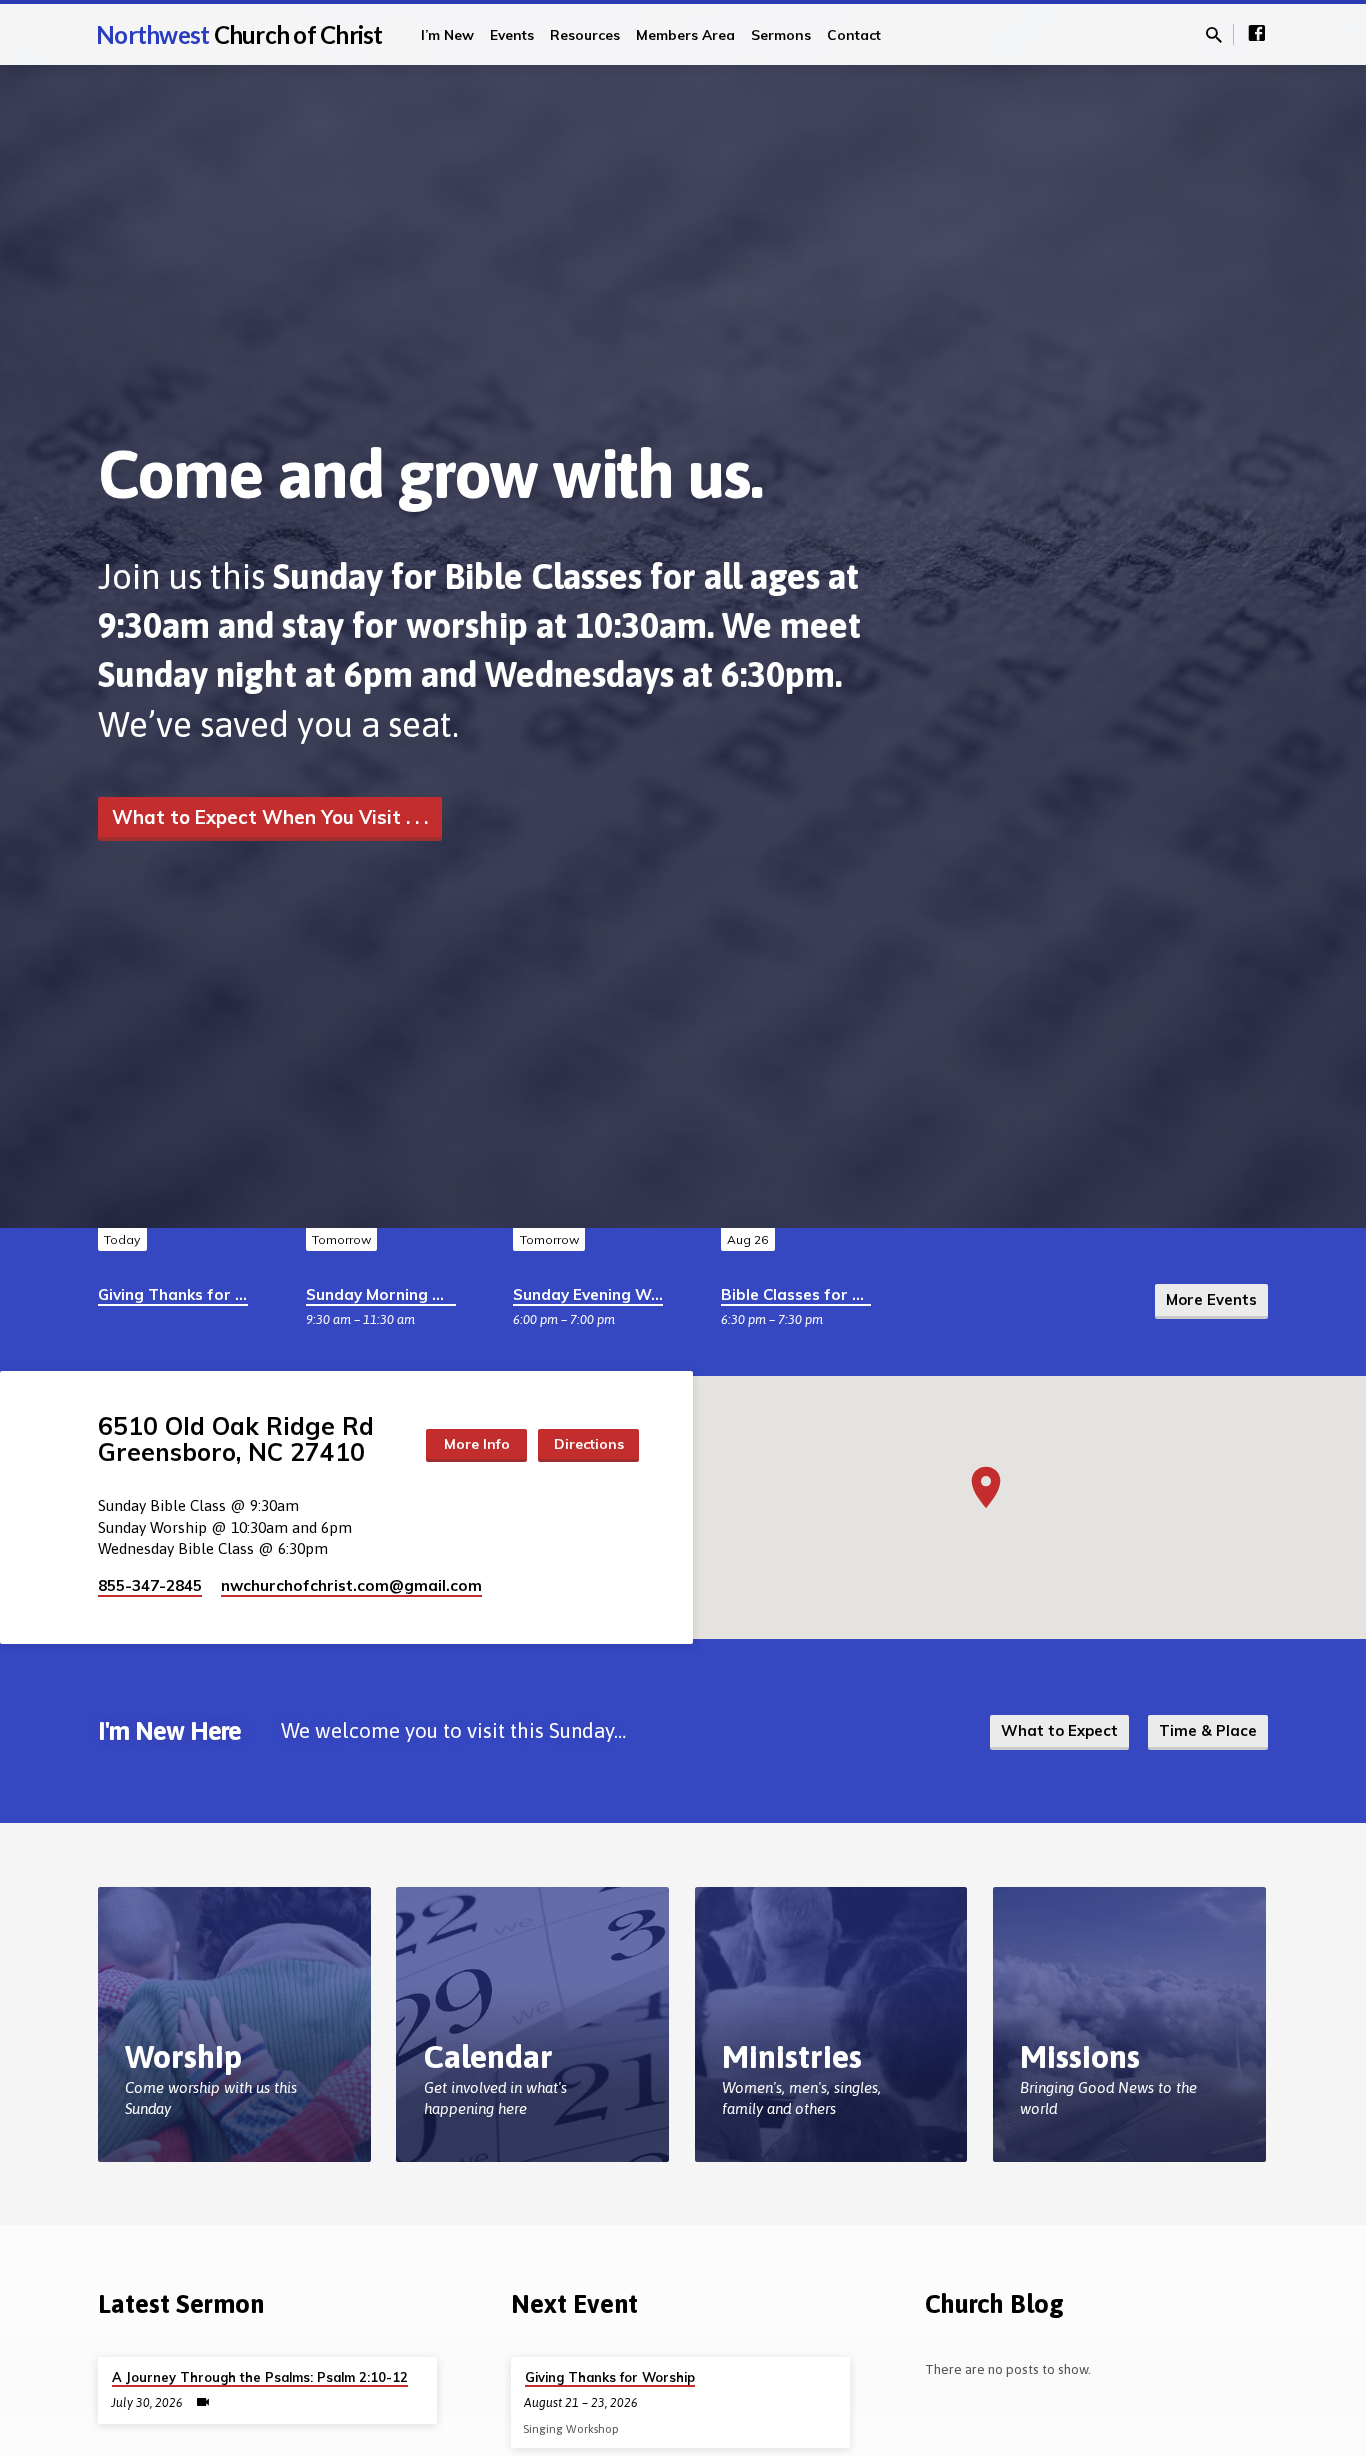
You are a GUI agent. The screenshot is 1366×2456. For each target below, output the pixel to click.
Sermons (781, 34)
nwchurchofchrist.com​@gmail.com (351, 1585)
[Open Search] (1214, 35)
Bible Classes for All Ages (817, 1294)
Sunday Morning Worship (401, 1294)
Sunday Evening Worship (606, 1294)
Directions (589, 1444)
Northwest (239, 34)
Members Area (685, 34)
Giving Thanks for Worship (198, 1294)
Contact (854, 34)
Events (512, 34)
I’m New (447, 34)
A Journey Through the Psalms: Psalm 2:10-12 (260, 2377)
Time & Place (1208, 1730)
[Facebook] (1257, 33)
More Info (477, 1444)
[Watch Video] (203, 2402)
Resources (585, 34)
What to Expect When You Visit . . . (270, 817)
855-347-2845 (150, 1585)
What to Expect (1059, 1730)
